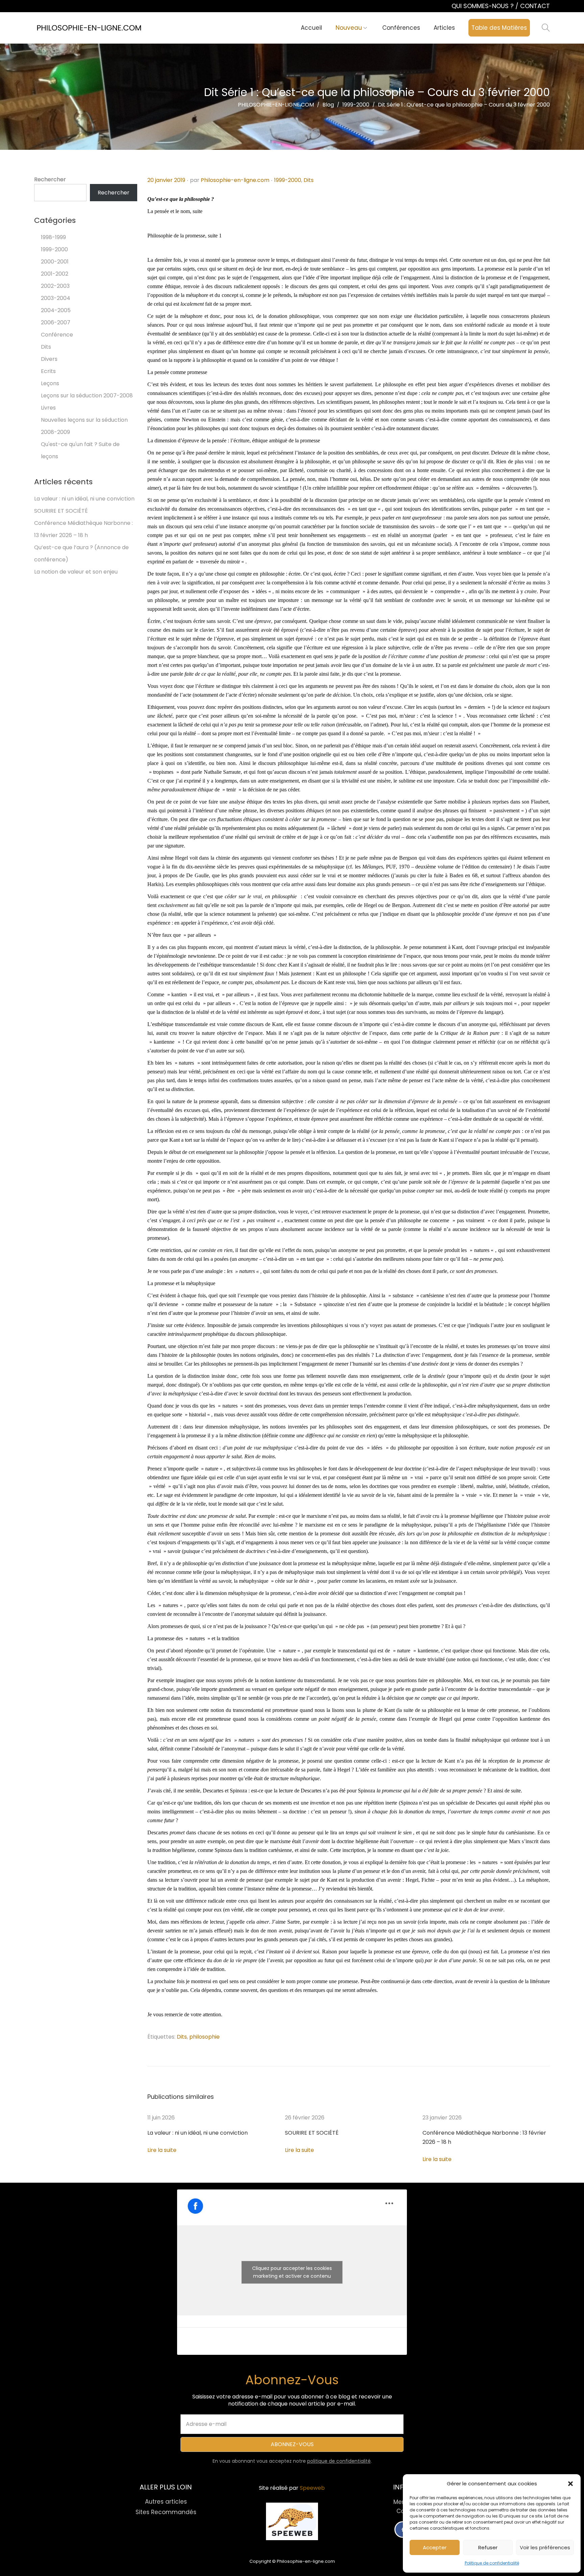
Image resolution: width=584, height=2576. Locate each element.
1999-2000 (288, 180)
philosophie (204, 2037)
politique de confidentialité (339, 2461)
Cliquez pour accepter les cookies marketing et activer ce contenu (292, 2272)
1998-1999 (53, 237)
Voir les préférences (545, 2547)
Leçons (50, 383)
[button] (570, 2484)
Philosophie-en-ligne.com (235, 180)
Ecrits (48, 371)
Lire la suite (162, 2150)
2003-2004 (56, 298)
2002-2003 (55, 286)
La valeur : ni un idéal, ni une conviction (198, 2133)
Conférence (57, 335)
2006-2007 (56, 322)
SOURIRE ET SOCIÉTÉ (312, 2133)
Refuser (488, 2547)
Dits (309, 180)
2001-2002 (55, 274)
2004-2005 (56, 310)
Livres (48, 408)
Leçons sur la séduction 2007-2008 (87, 396)
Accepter (435, 2547)
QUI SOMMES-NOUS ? (483, 6)
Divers (49, 359)
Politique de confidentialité (492, 2563)
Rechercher (50, 179)
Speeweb (312, 2488)
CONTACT (535, 6)
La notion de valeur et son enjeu (76, 572)
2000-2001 (55, 262)
